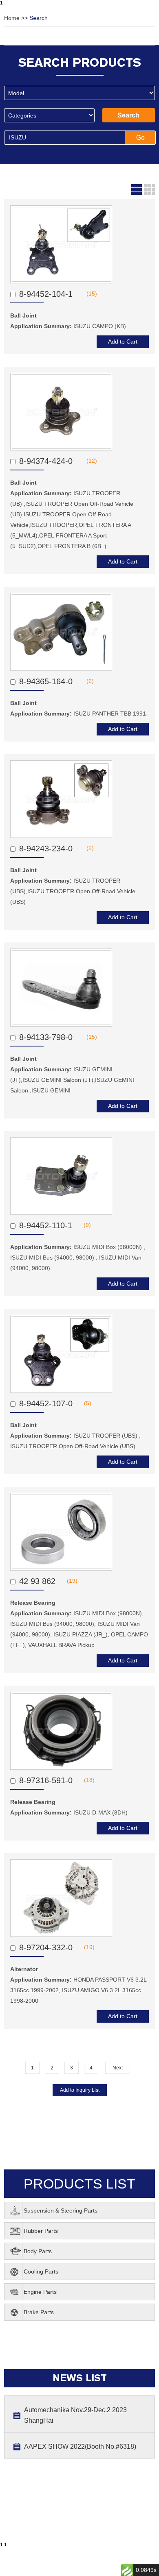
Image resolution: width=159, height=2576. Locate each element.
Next (118, 2068)
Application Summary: (68, 326)
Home (13, 18)
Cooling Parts (41, 2271)
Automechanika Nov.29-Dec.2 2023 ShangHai (75, 2415)
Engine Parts (40, 2292)
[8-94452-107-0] (61, 1354)
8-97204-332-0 (46, 1947)
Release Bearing (33, 1603)
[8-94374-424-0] (61, 412)
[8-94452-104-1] (61, 244)
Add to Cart (123, 342)
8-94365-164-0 (47, 681)
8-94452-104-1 (47, 294)
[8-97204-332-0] (61, 1898)
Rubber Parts (41, 2231)
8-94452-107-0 (46, 1403)
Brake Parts (39, 2312)
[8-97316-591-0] (61, 1731)
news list (80, 2378)
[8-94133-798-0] (61, 988)
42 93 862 (37, 1581)
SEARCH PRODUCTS (80, 62)
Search (39, 18)
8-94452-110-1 (46, 1225)
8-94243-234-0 (47, 849)
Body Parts (38, 2251)
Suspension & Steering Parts (61, 2210)
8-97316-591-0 (46, 1780)
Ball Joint (24, 315)
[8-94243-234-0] (61, 799)
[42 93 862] (61, 1532)
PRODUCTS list (79, 2184)
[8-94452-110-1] (61, 1176)
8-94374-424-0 (47, 461)
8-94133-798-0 (47, 1037)
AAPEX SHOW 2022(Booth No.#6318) (80, 2447)
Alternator (24, 1969)
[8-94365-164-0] (61, 632)
